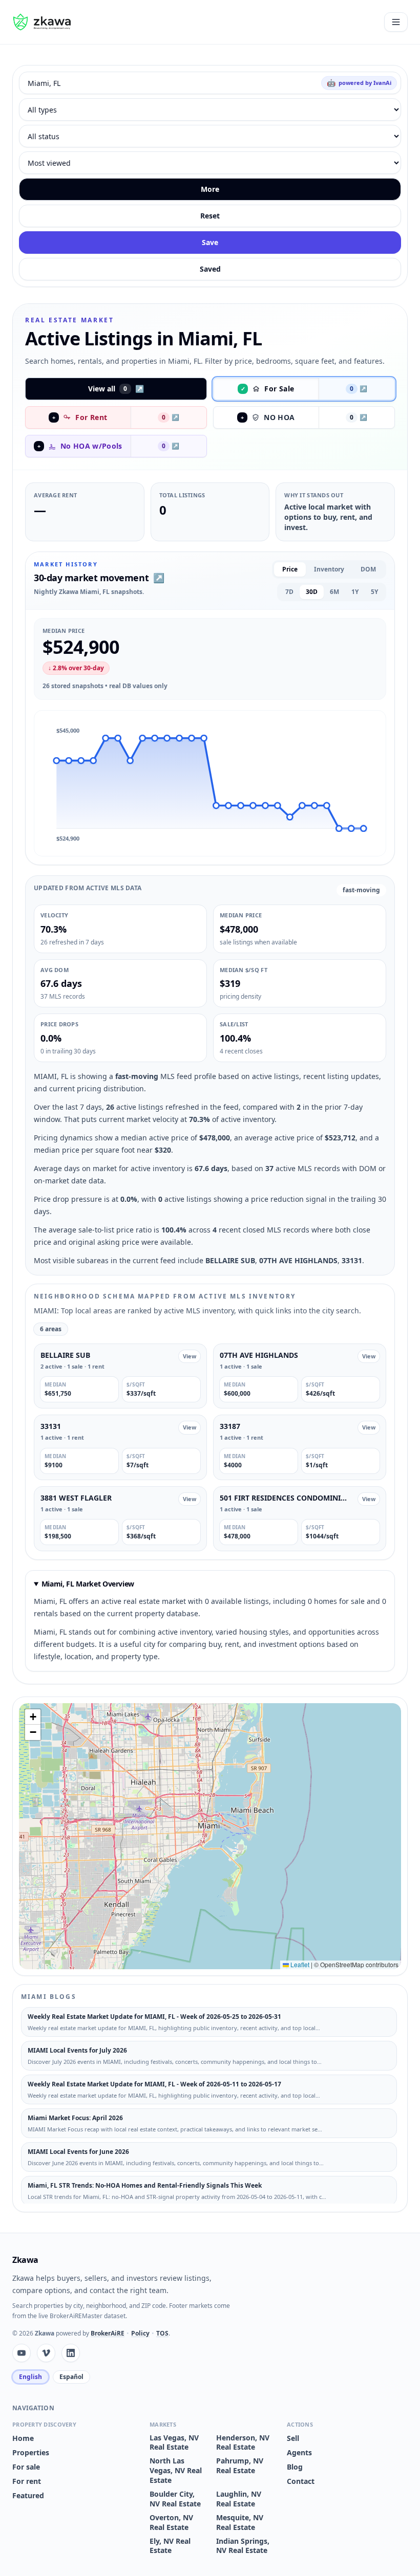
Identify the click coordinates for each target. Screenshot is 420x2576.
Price (290, 569)
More (210, 189)
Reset (210, 216)
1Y (355, 592)
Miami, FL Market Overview (88, 1584)
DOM (368, 569)
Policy (140, 2333)
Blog (295, 2467)
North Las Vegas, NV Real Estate (176, 2471)
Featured (28, 2495)
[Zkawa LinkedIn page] (71, 2353)
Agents (299, 2452)
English (30, 2377)
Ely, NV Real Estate (170, 2546)
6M (334, 592)
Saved (210, 269)
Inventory (329, 569)
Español (71, 2377)
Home (23, 2438)
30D (312, 592)
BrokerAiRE (108, 2333)
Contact (301, 2481)
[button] (57, 761)
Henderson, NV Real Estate (243, 2443)
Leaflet (299, 1964)
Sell (293, 2438)
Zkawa (25, 2260)
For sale (26, 2467)
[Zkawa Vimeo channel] (46, 2353)
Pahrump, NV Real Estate (240, 2466)
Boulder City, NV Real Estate (175, 2499)
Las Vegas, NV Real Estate (174, 2443)
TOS (162, 2333)
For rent (27, 2481)
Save (210, 242)
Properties (31, 2452)
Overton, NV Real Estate (171, 2523)
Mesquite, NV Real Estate (240, 2523)
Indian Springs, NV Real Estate (243, 2546)
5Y (374, 592)
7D (289, 592)
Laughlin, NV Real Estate (239, 2499)
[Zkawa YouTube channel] (22, 2353)
